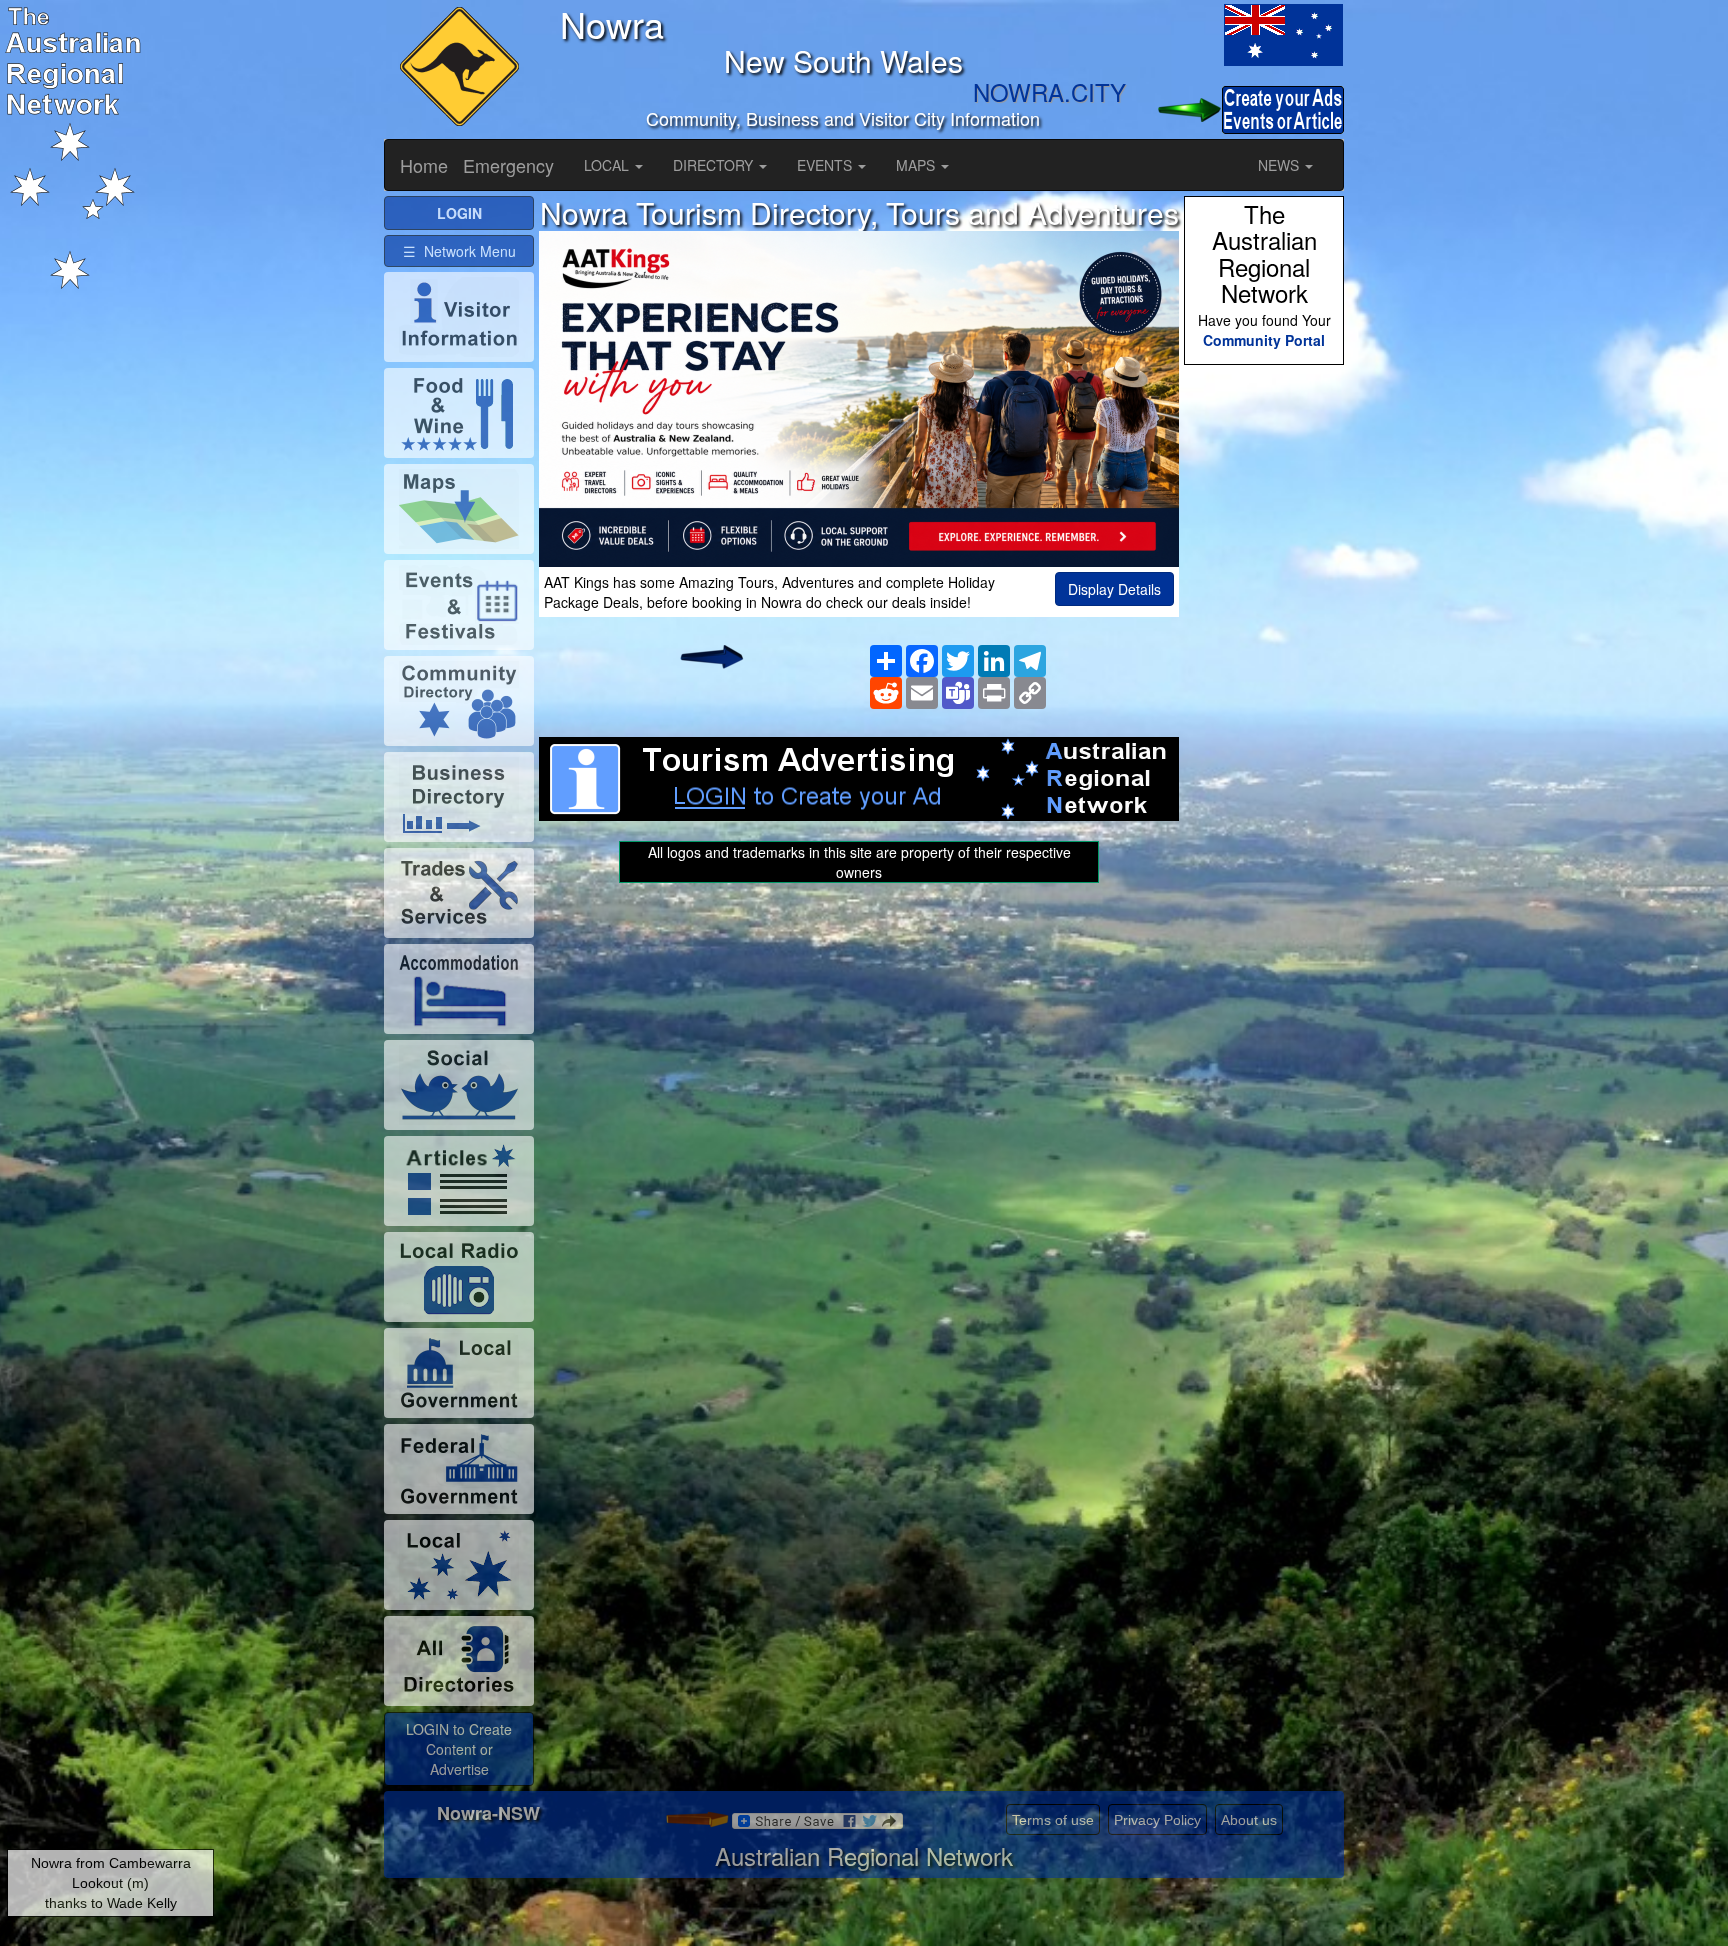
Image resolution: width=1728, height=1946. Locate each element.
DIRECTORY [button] (715, 165)
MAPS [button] (917, 165)
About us (1249, 1820)
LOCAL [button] (608, 165)
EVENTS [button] (826, 165)
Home (424, 165)
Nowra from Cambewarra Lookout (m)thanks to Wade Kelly (111, 1883)
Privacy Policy (1157, 1820)
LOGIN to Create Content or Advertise (459, 1749)
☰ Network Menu (459, 251)
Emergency (508, 165)
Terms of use (1053, 1820)
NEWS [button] (1280, 165)
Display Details (1114, 589)
